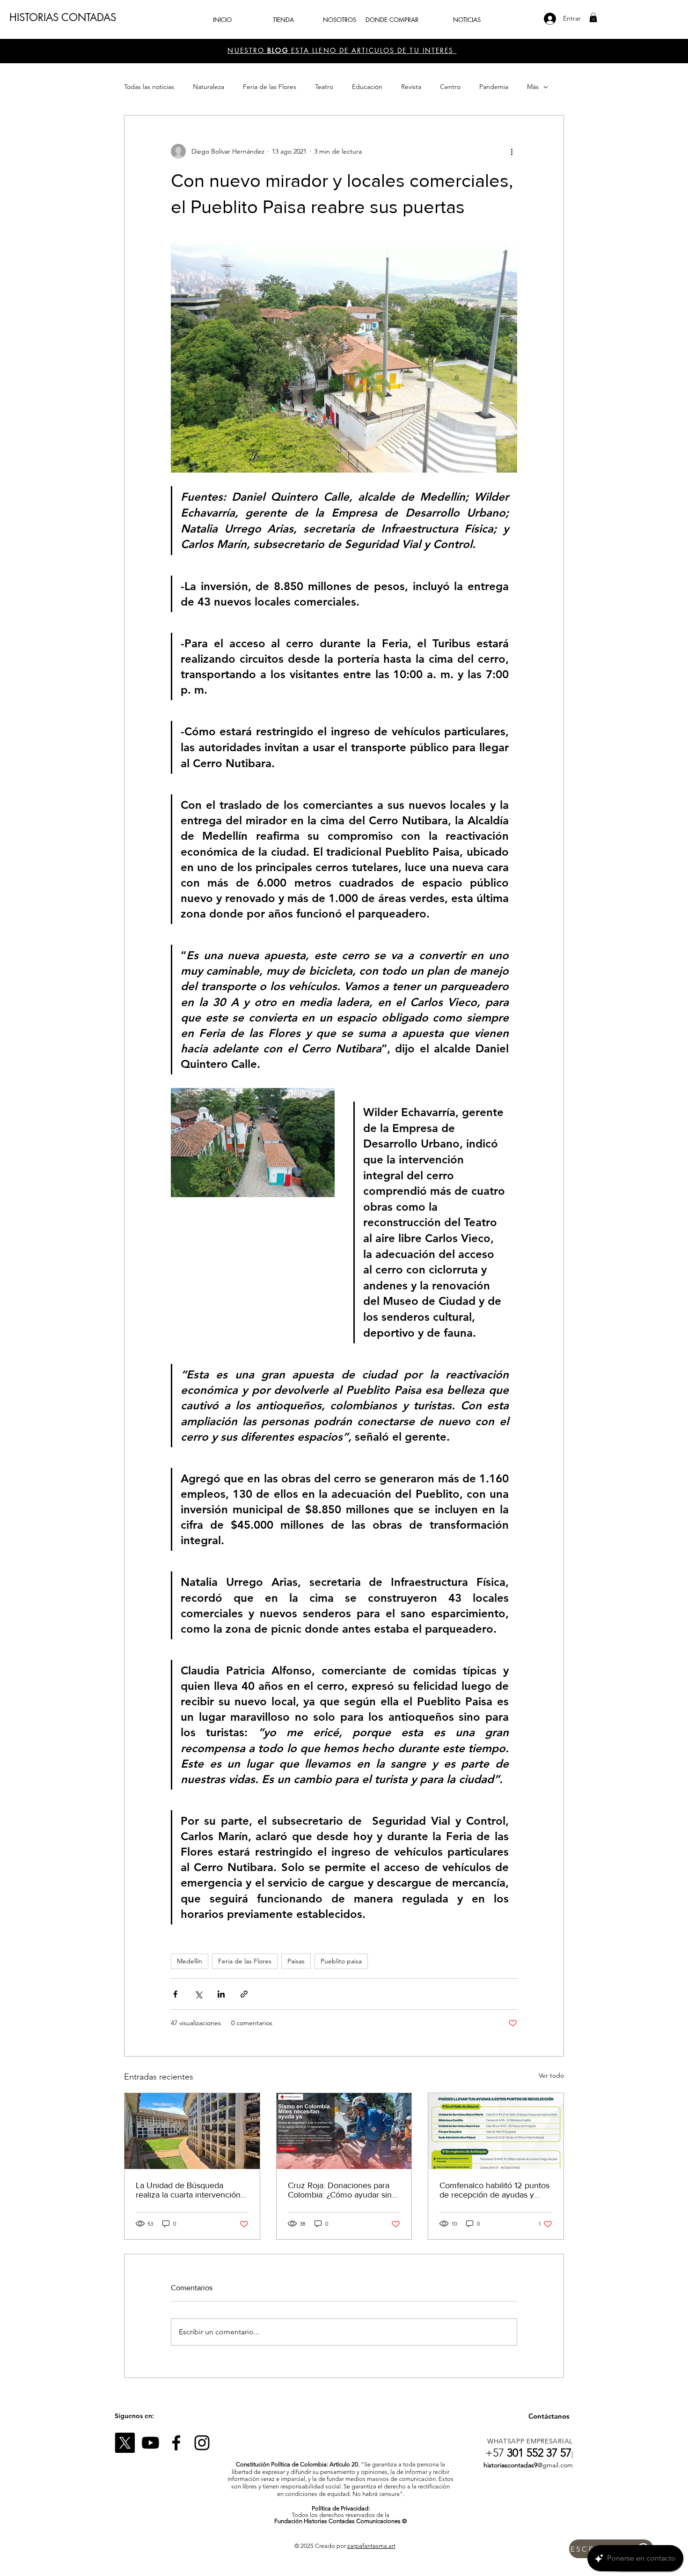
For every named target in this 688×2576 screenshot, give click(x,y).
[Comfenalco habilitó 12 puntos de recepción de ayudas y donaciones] (496, 2131)
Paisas (296, 1961)
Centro (450, 87)
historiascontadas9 (510, 2465)
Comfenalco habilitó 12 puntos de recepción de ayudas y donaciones (494, 2190)
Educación (367, 87)
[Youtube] (150, 2443)
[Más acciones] (512, 151)
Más (533, 87)
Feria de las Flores (270, 87)
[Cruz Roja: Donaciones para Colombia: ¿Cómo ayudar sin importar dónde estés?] (344, 2131)
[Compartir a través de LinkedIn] (221, 1994)
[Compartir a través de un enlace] (244, 1994)
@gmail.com (555, 2465)
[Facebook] (176, 2443)
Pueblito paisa (341, 1961)
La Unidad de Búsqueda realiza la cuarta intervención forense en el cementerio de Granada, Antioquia (188, 2190)
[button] (593, 17)
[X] (125, 2443)
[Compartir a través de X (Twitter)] (198, 1994)
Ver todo (551, 2075)
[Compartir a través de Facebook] (175, 1994)
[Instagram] (202, 2443)
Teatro (324, 87)
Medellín (190, 1961)
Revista (411, 87)
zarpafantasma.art (371, 2546)
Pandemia (494, 87)
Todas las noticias (149, 87)
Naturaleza (209, 87)
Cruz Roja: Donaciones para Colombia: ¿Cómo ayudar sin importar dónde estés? (340, 2190)
